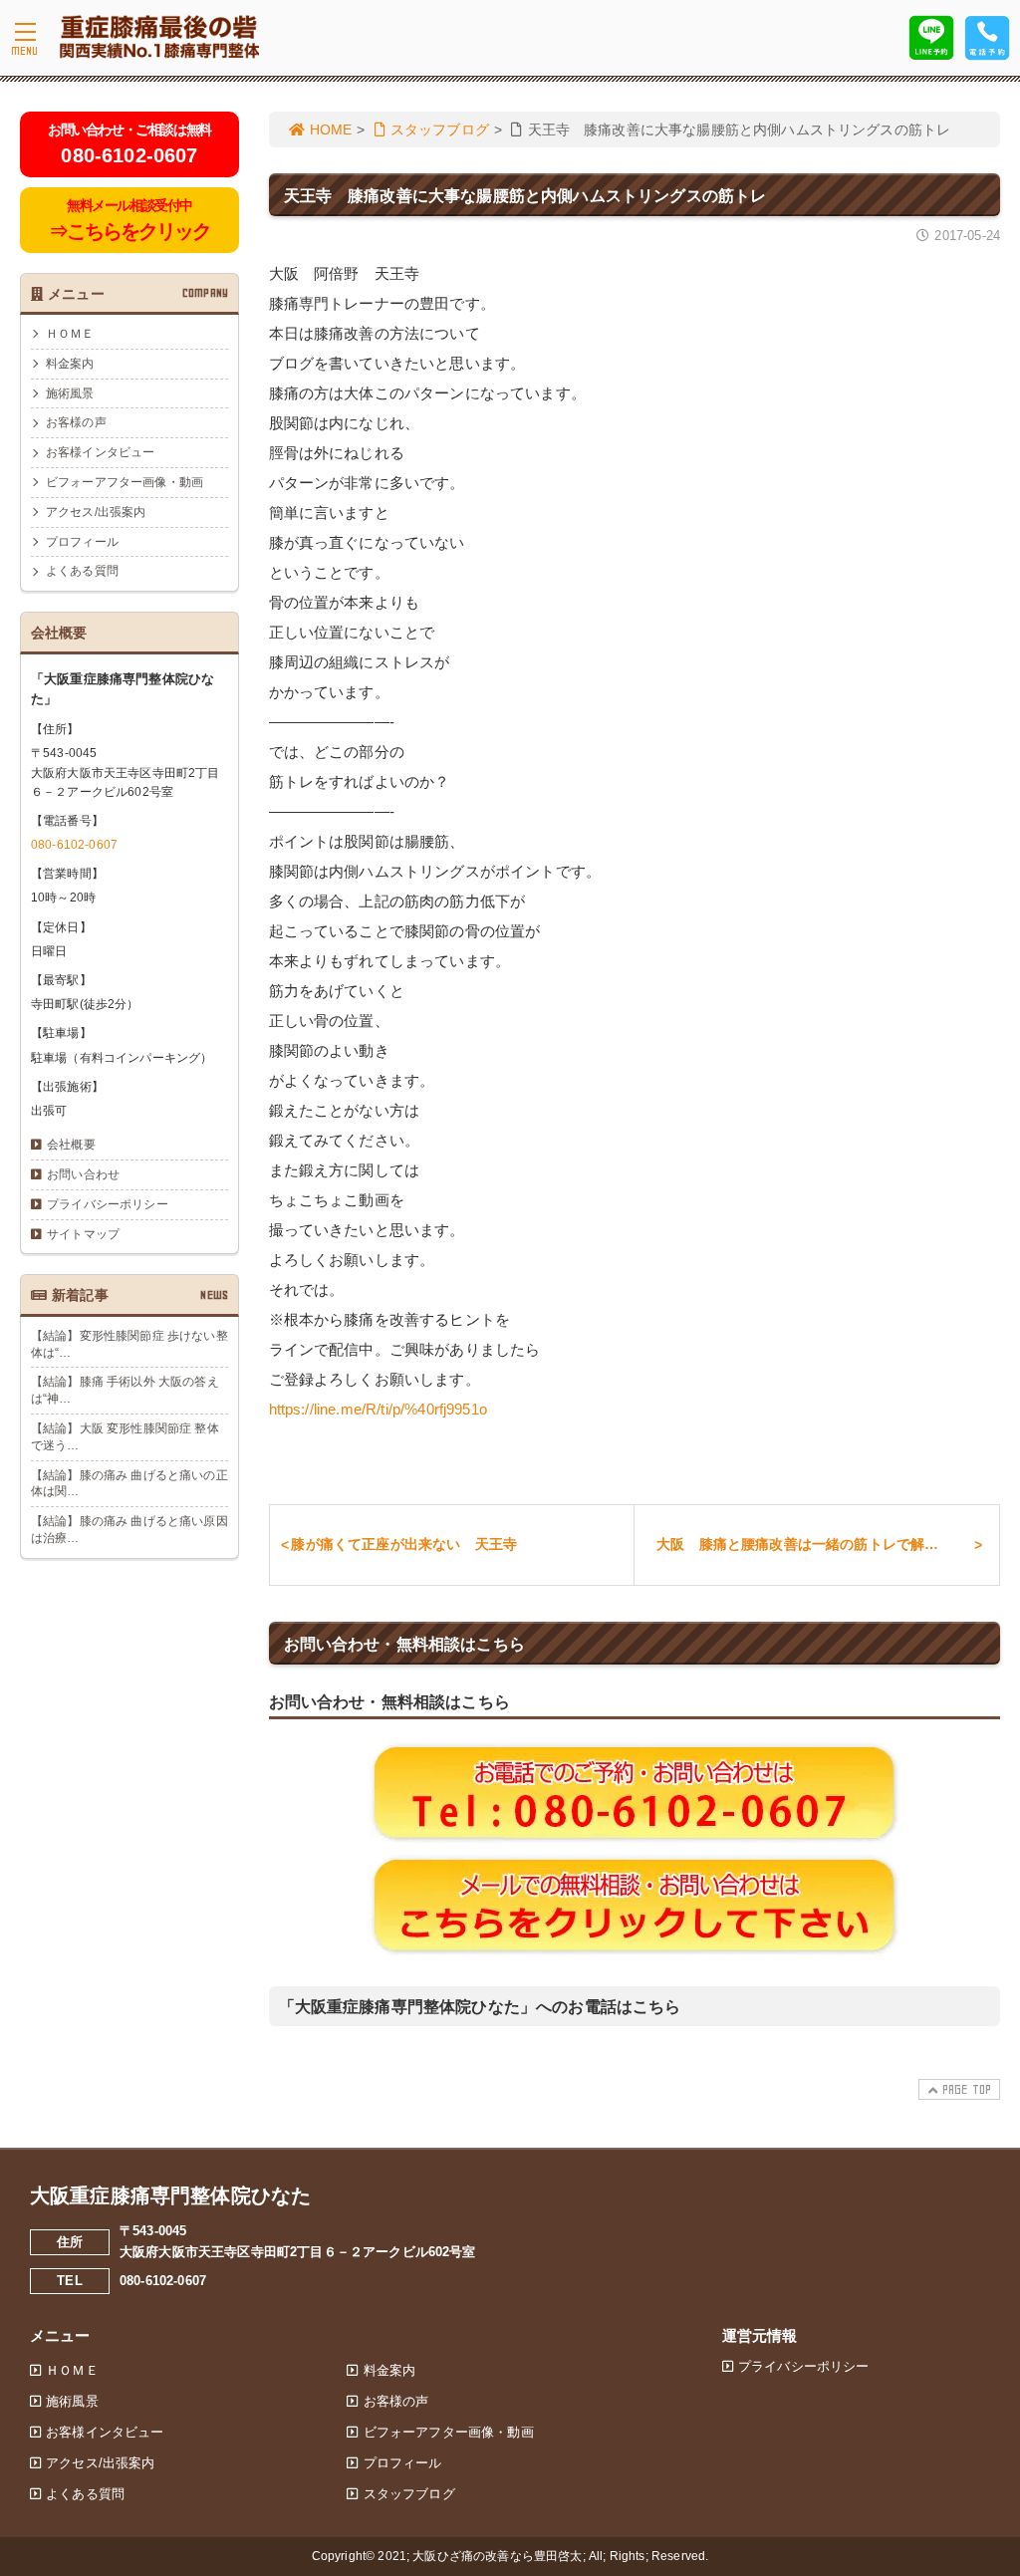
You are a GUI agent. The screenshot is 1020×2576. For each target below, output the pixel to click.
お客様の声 (76, 422)
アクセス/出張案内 (96, 512)
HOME (331, 129)
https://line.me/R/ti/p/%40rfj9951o (378, 1409)
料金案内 (70, 364)
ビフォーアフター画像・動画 (125, 482)
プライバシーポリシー (108, 1204)
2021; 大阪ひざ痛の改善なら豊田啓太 (480, 2556)
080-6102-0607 (74, 845)
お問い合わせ (83, 1174)
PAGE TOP (967, 2089)
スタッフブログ (440, 129)
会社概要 (71, 1145)
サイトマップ (83, 1234)
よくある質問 (82, 571)
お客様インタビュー (100, 452)
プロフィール (82, 542)
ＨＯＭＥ (70, 334)
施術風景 (70, 393)
